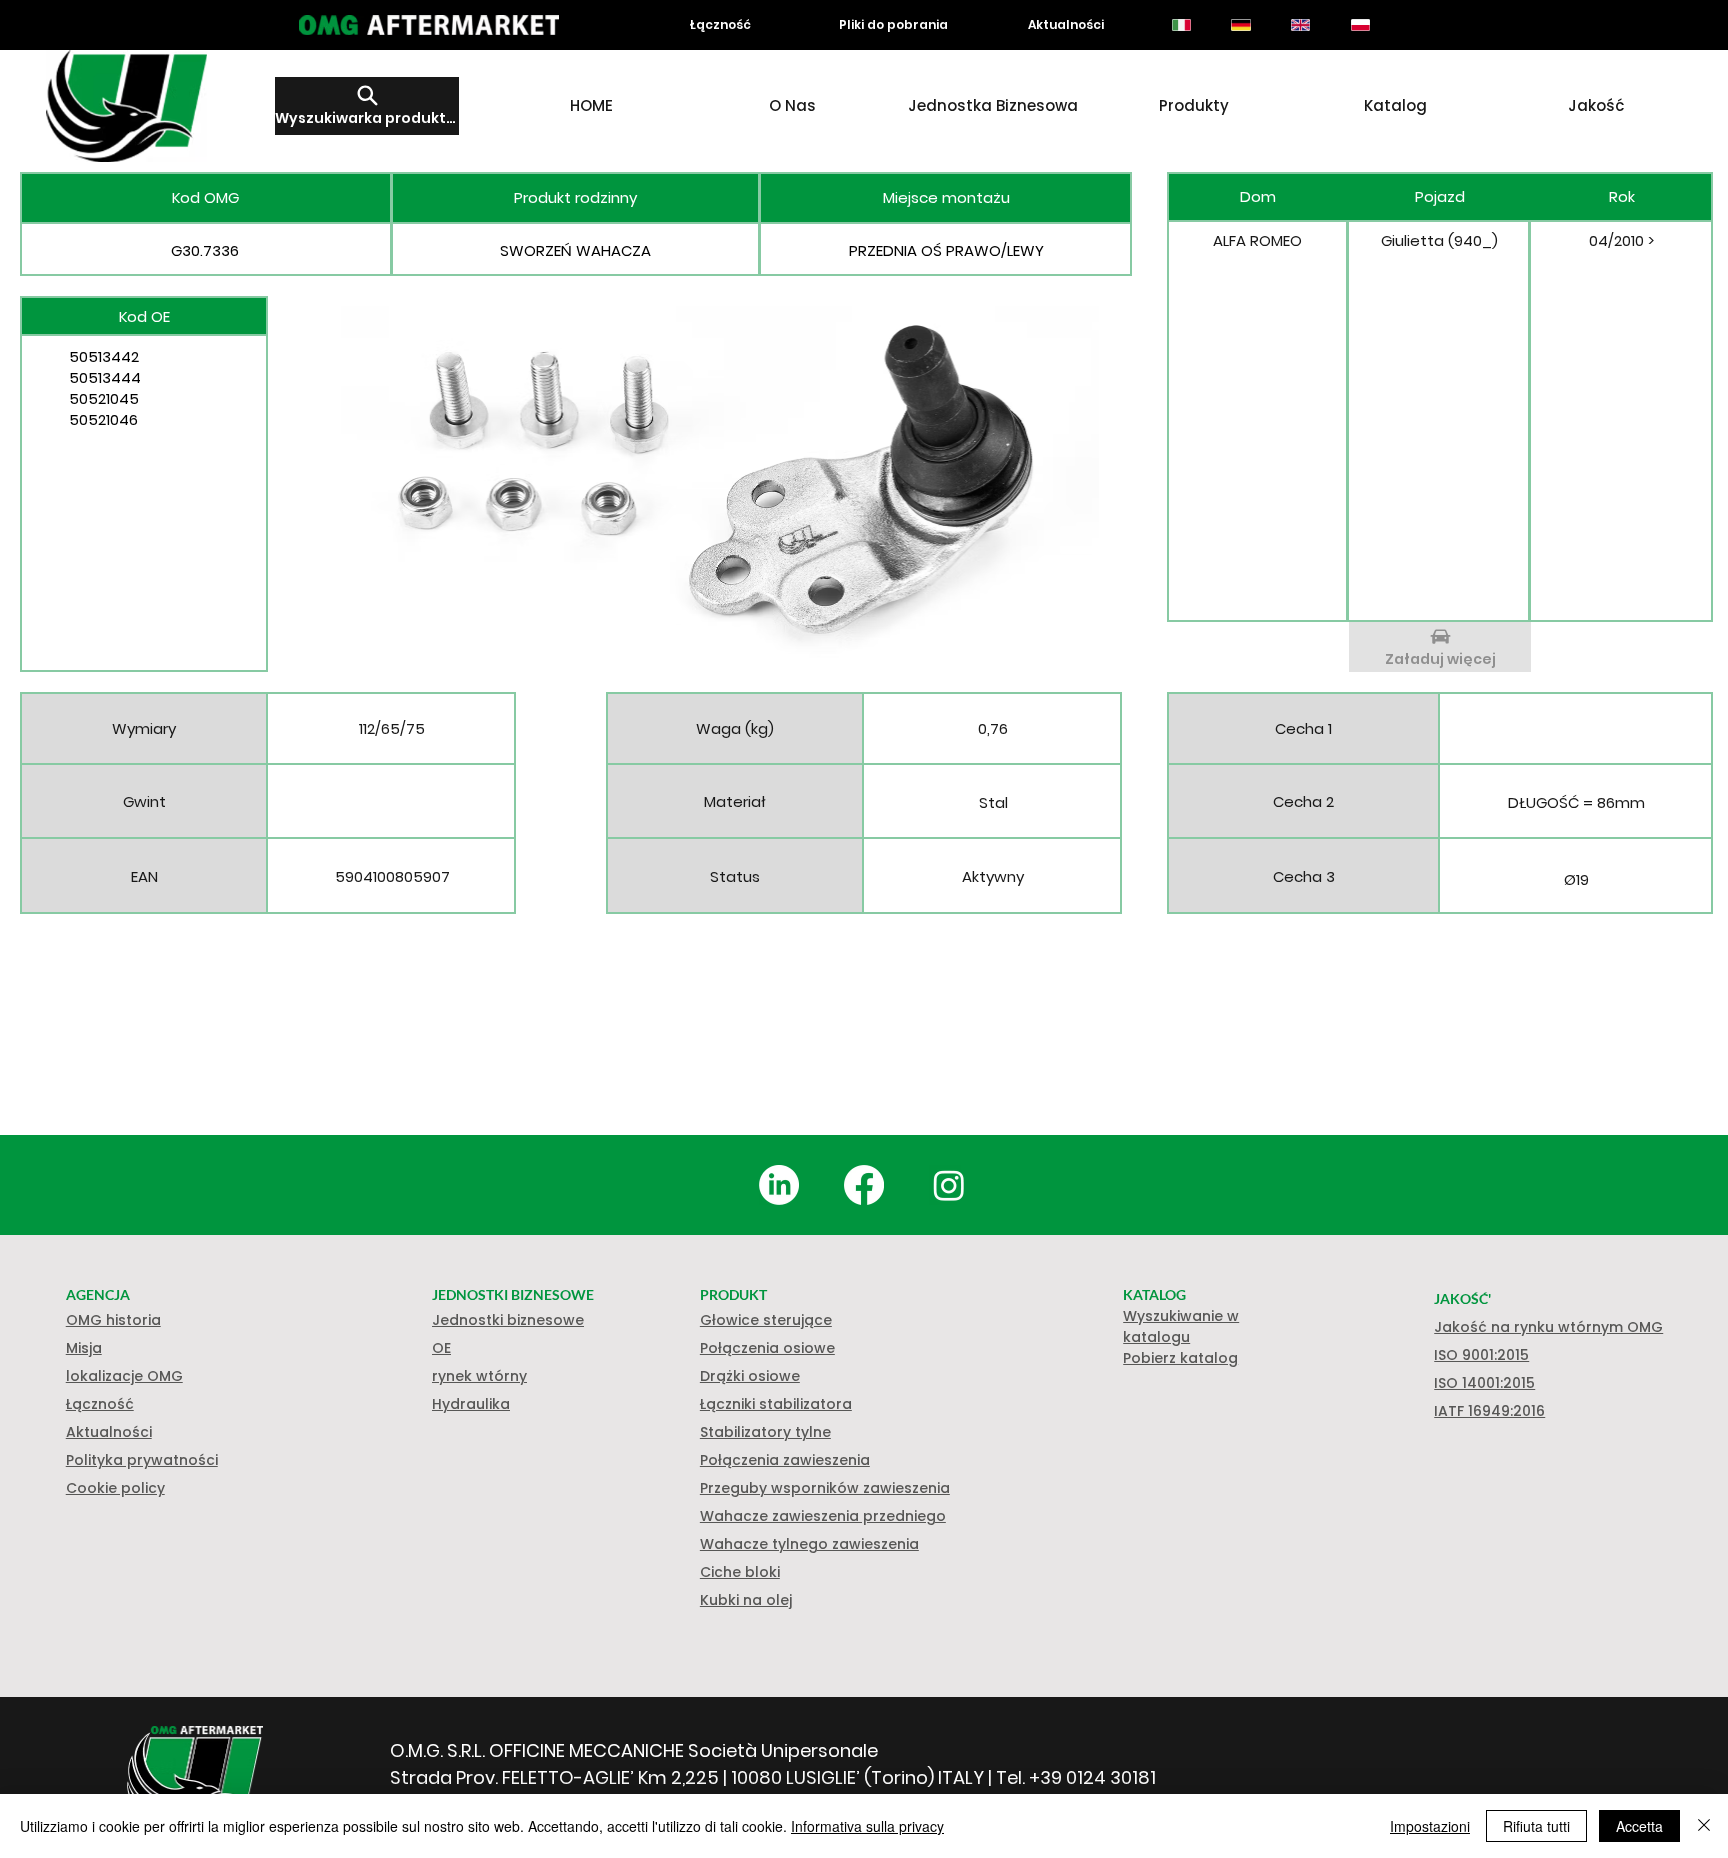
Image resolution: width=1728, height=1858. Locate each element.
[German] (1241, 25)
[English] (1300, 25)
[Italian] (1181, 25)
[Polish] (1360, 25)
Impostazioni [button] (1430, 1826)
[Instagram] (949, 1185)
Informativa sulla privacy (867, 1826)
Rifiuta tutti (1536, 1826)
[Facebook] (864, 1185)
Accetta (1639, 1826)
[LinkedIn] (779, 1185)
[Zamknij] (1704, 1826)
